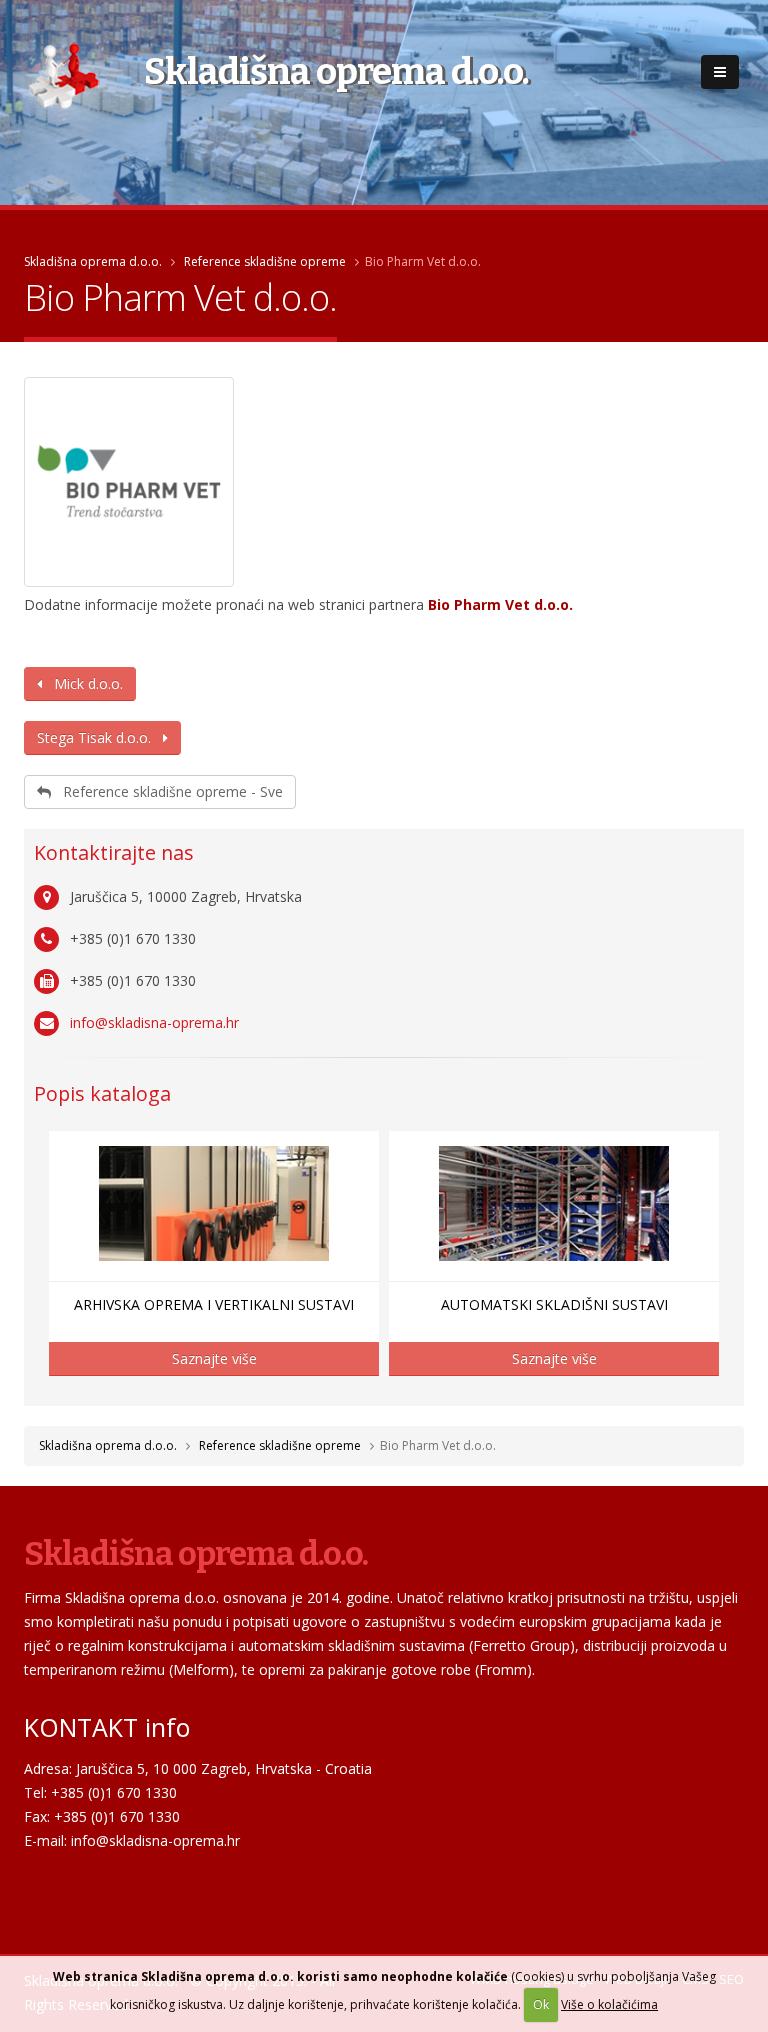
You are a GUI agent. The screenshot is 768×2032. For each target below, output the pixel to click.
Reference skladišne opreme (265, 261)
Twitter (73, 1887)
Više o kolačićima (609, 2004)
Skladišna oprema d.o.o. (93, 261)
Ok (541, 2004)
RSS (141, 1887)
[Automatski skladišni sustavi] (554, 1203)
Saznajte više (214, 1358)
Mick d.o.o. (82, 683)
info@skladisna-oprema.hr (154, 1022)
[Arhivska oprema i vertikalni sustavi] (214, 1203)
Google (107, 1887)
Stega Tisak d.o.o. (100, 737)
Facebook (39, 1887)
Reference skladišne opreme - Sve (167, 791)
